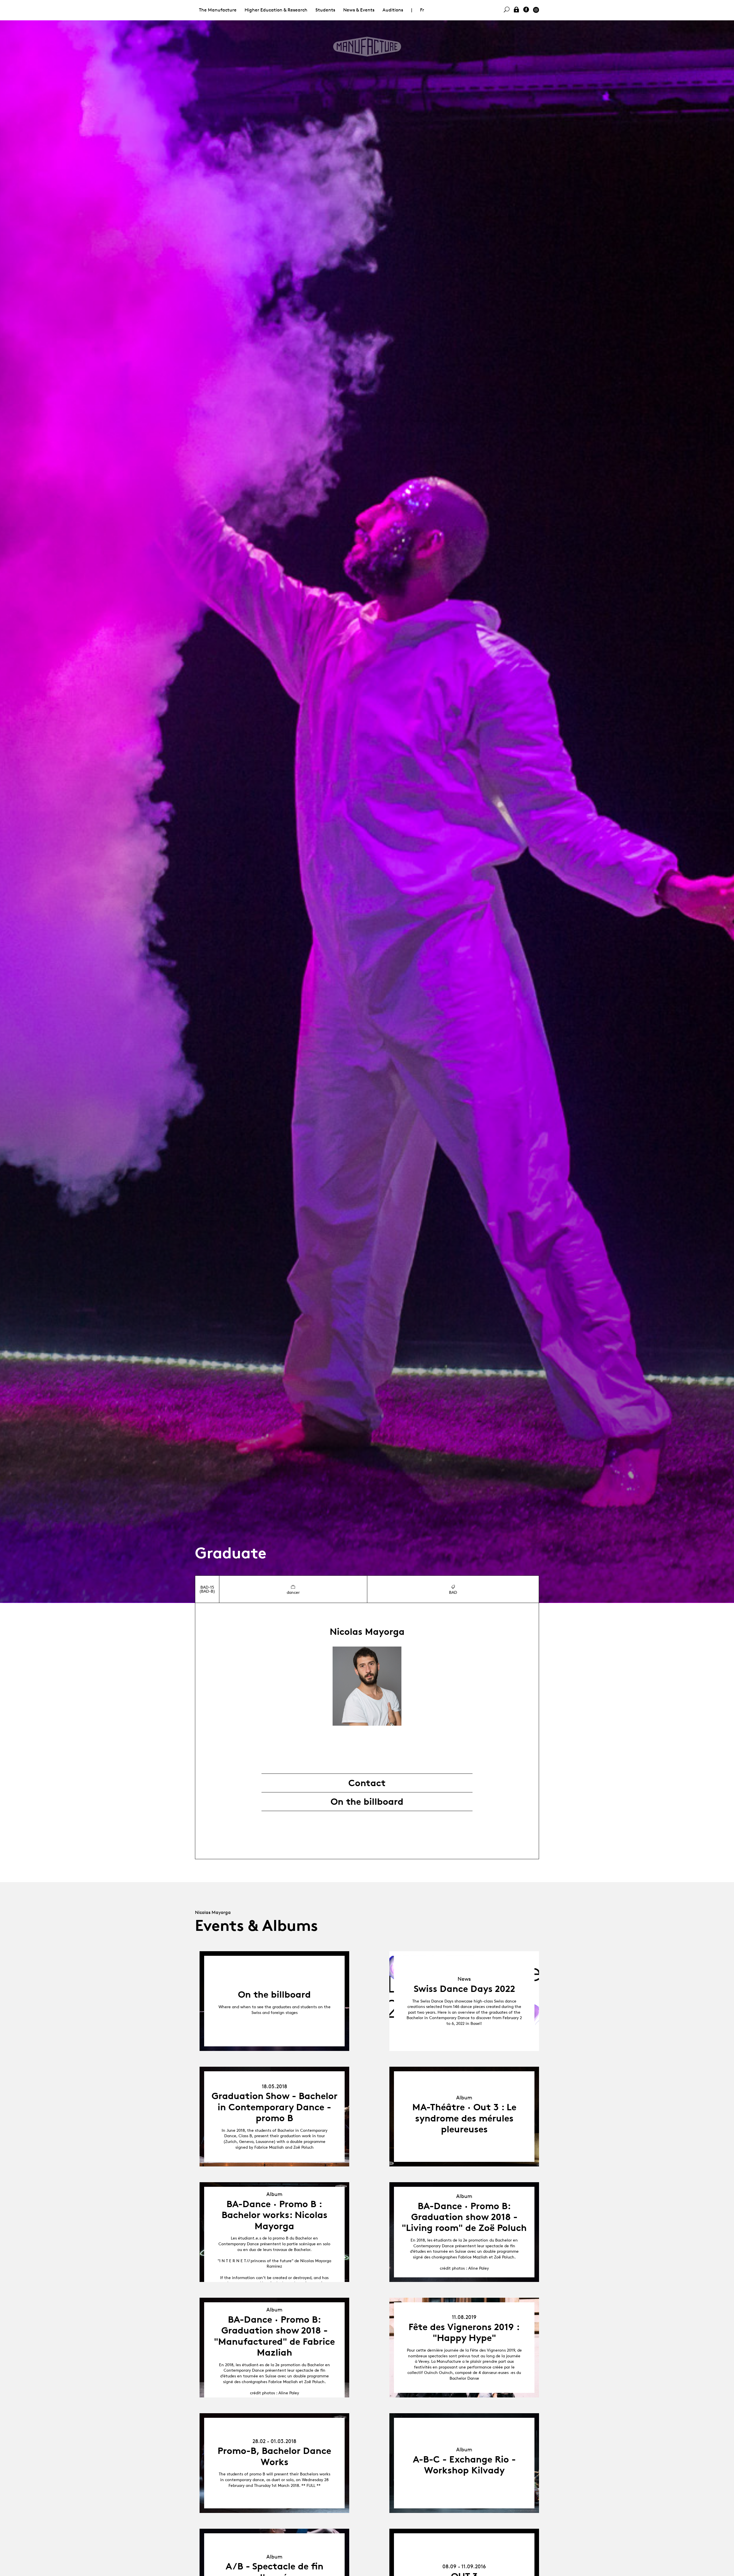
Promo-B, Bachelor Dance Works (274, 2456)
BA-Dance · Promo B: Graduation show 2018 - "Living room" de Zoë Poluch (464, 2217)
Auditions (393, 10)
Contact (367, 1783)
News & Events (359, 10)
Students (325, 10)
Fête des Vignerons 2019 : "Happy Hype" (464, 2332)
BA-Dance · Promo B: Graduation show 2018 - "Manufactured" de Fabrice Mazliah (274, 2336)
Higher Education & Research (276, 10)
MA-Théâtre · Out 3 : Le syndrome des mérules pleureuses (464, 2118)
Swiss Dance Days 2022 (464, 1989)
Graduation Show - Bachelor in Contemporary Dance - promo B (275, 2107)
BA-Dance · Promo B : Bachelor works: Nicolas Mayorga (275, 2215)
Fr (422, 10)
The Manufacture (218, 10)
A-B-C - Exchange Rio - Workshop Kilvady (464, 2465)
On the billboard (367, 1802)
